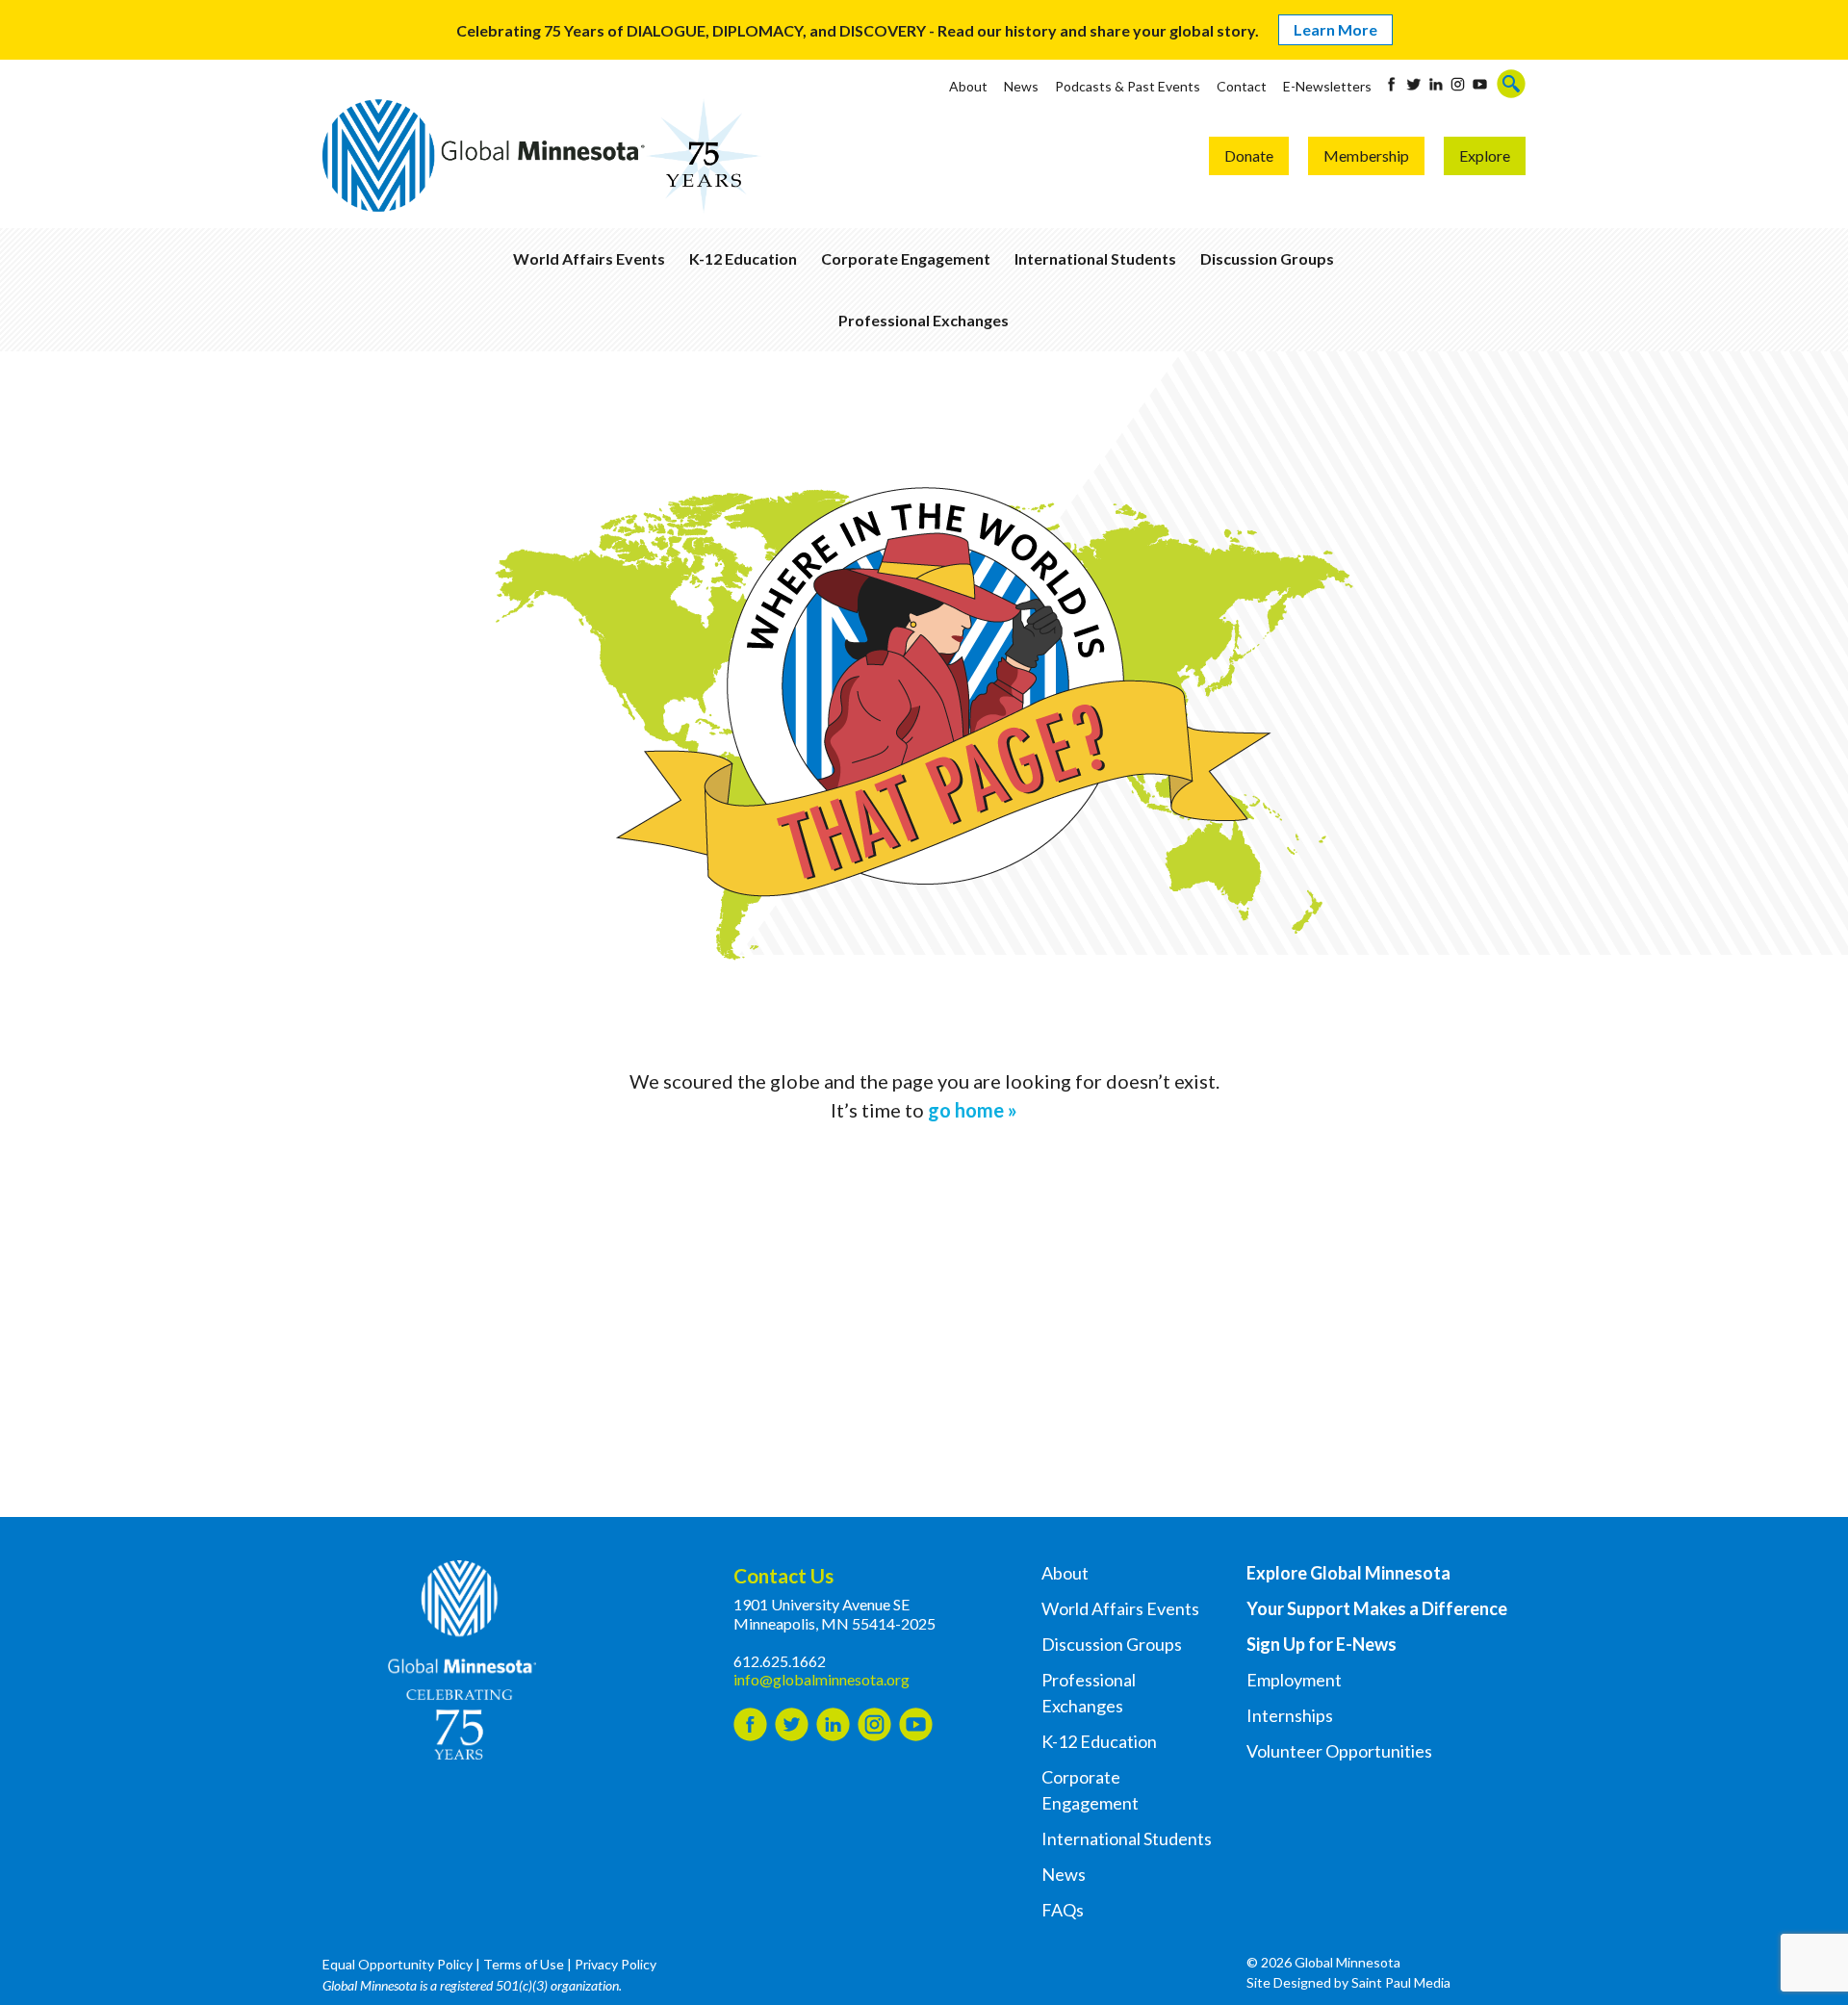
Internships (1290, 1715)
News (1021, 86)
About (968, 86)
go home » (973, 1110)
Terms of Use (524, 1964)
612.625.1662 (780, 1661)
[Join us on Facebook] (1391, 84)
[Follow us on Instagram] (1458, 84)
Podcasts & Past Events (1128, 86)
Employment (1294, 1680)
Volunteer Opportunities (1339, 1751)
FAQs (1063, 1910)
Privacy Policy (616, 1964)
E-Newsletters (1327, 86)
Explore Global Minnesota (1348, 1573)
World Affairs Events (589, 258)
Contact (1242, 86)
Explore (1485, 155)
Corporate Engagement (906, 258)
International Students (1095, 258)
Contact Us (783, 1575)
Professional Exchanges (924, 320)
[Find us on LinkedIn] (1436, 84)
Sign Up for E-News (1322, 1644)
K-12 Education (743, 258)
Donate (1249, 155)
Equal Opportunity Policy (398, 1964)
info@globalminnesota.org (821, 1679)
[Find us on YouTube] (1480, 84)
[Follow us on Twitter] (1413, 84)
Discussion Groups (1267, 258)
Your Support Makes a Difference (1377, 1608)
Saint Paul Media (1401, 1982)
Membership (1366, 155)
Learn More (1335, 29)
